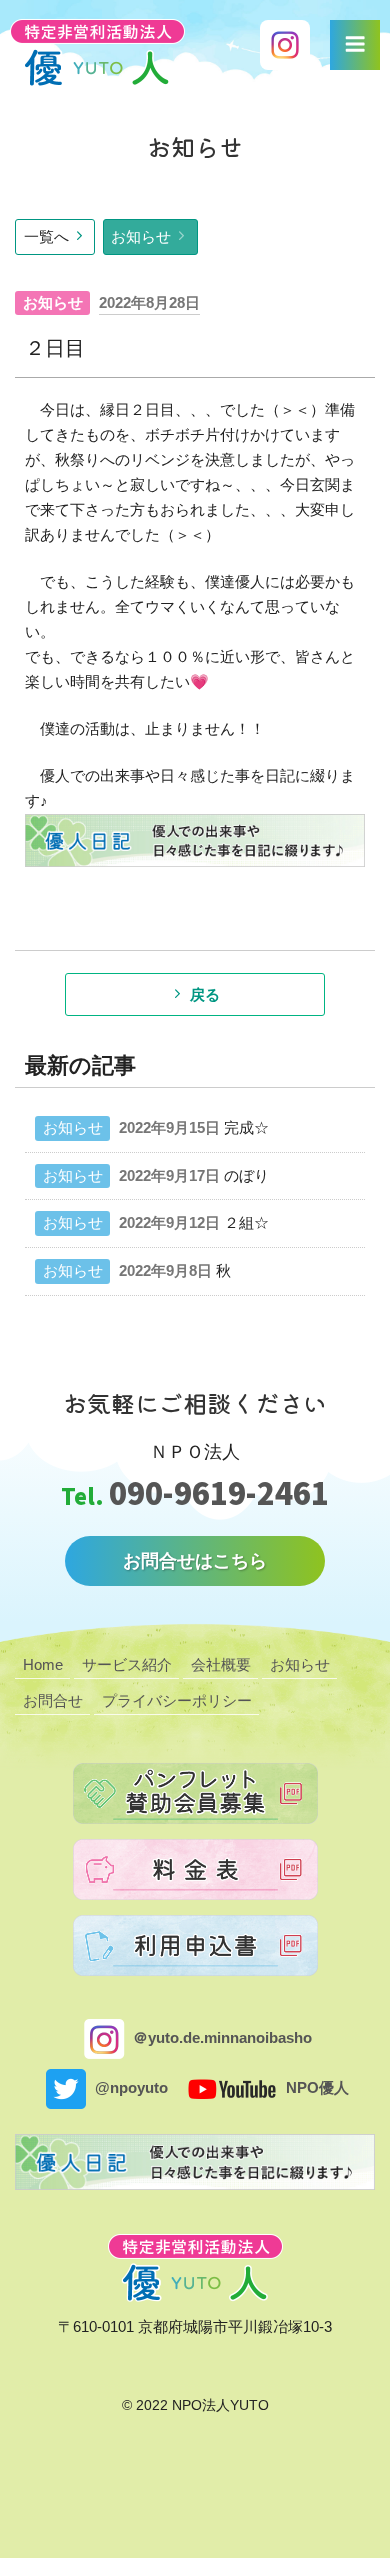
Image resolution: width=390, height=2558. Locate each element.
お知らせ (141, 236)
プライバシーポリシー (177, 1700)
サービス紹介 (127, 1664)
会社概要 (221, 1664)
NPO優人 (315, 2087)
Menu (355, 45)
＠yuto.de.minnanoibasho (220, 2037)
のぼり (246, 1175)
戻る (205, 994)
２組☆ (246, 1222)
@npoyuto (129, 2087)
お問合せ (53, 1700)
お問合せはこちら (195, 1561)
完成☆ (246, 1127)
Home (43, 1664)
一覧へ (46, 236)
